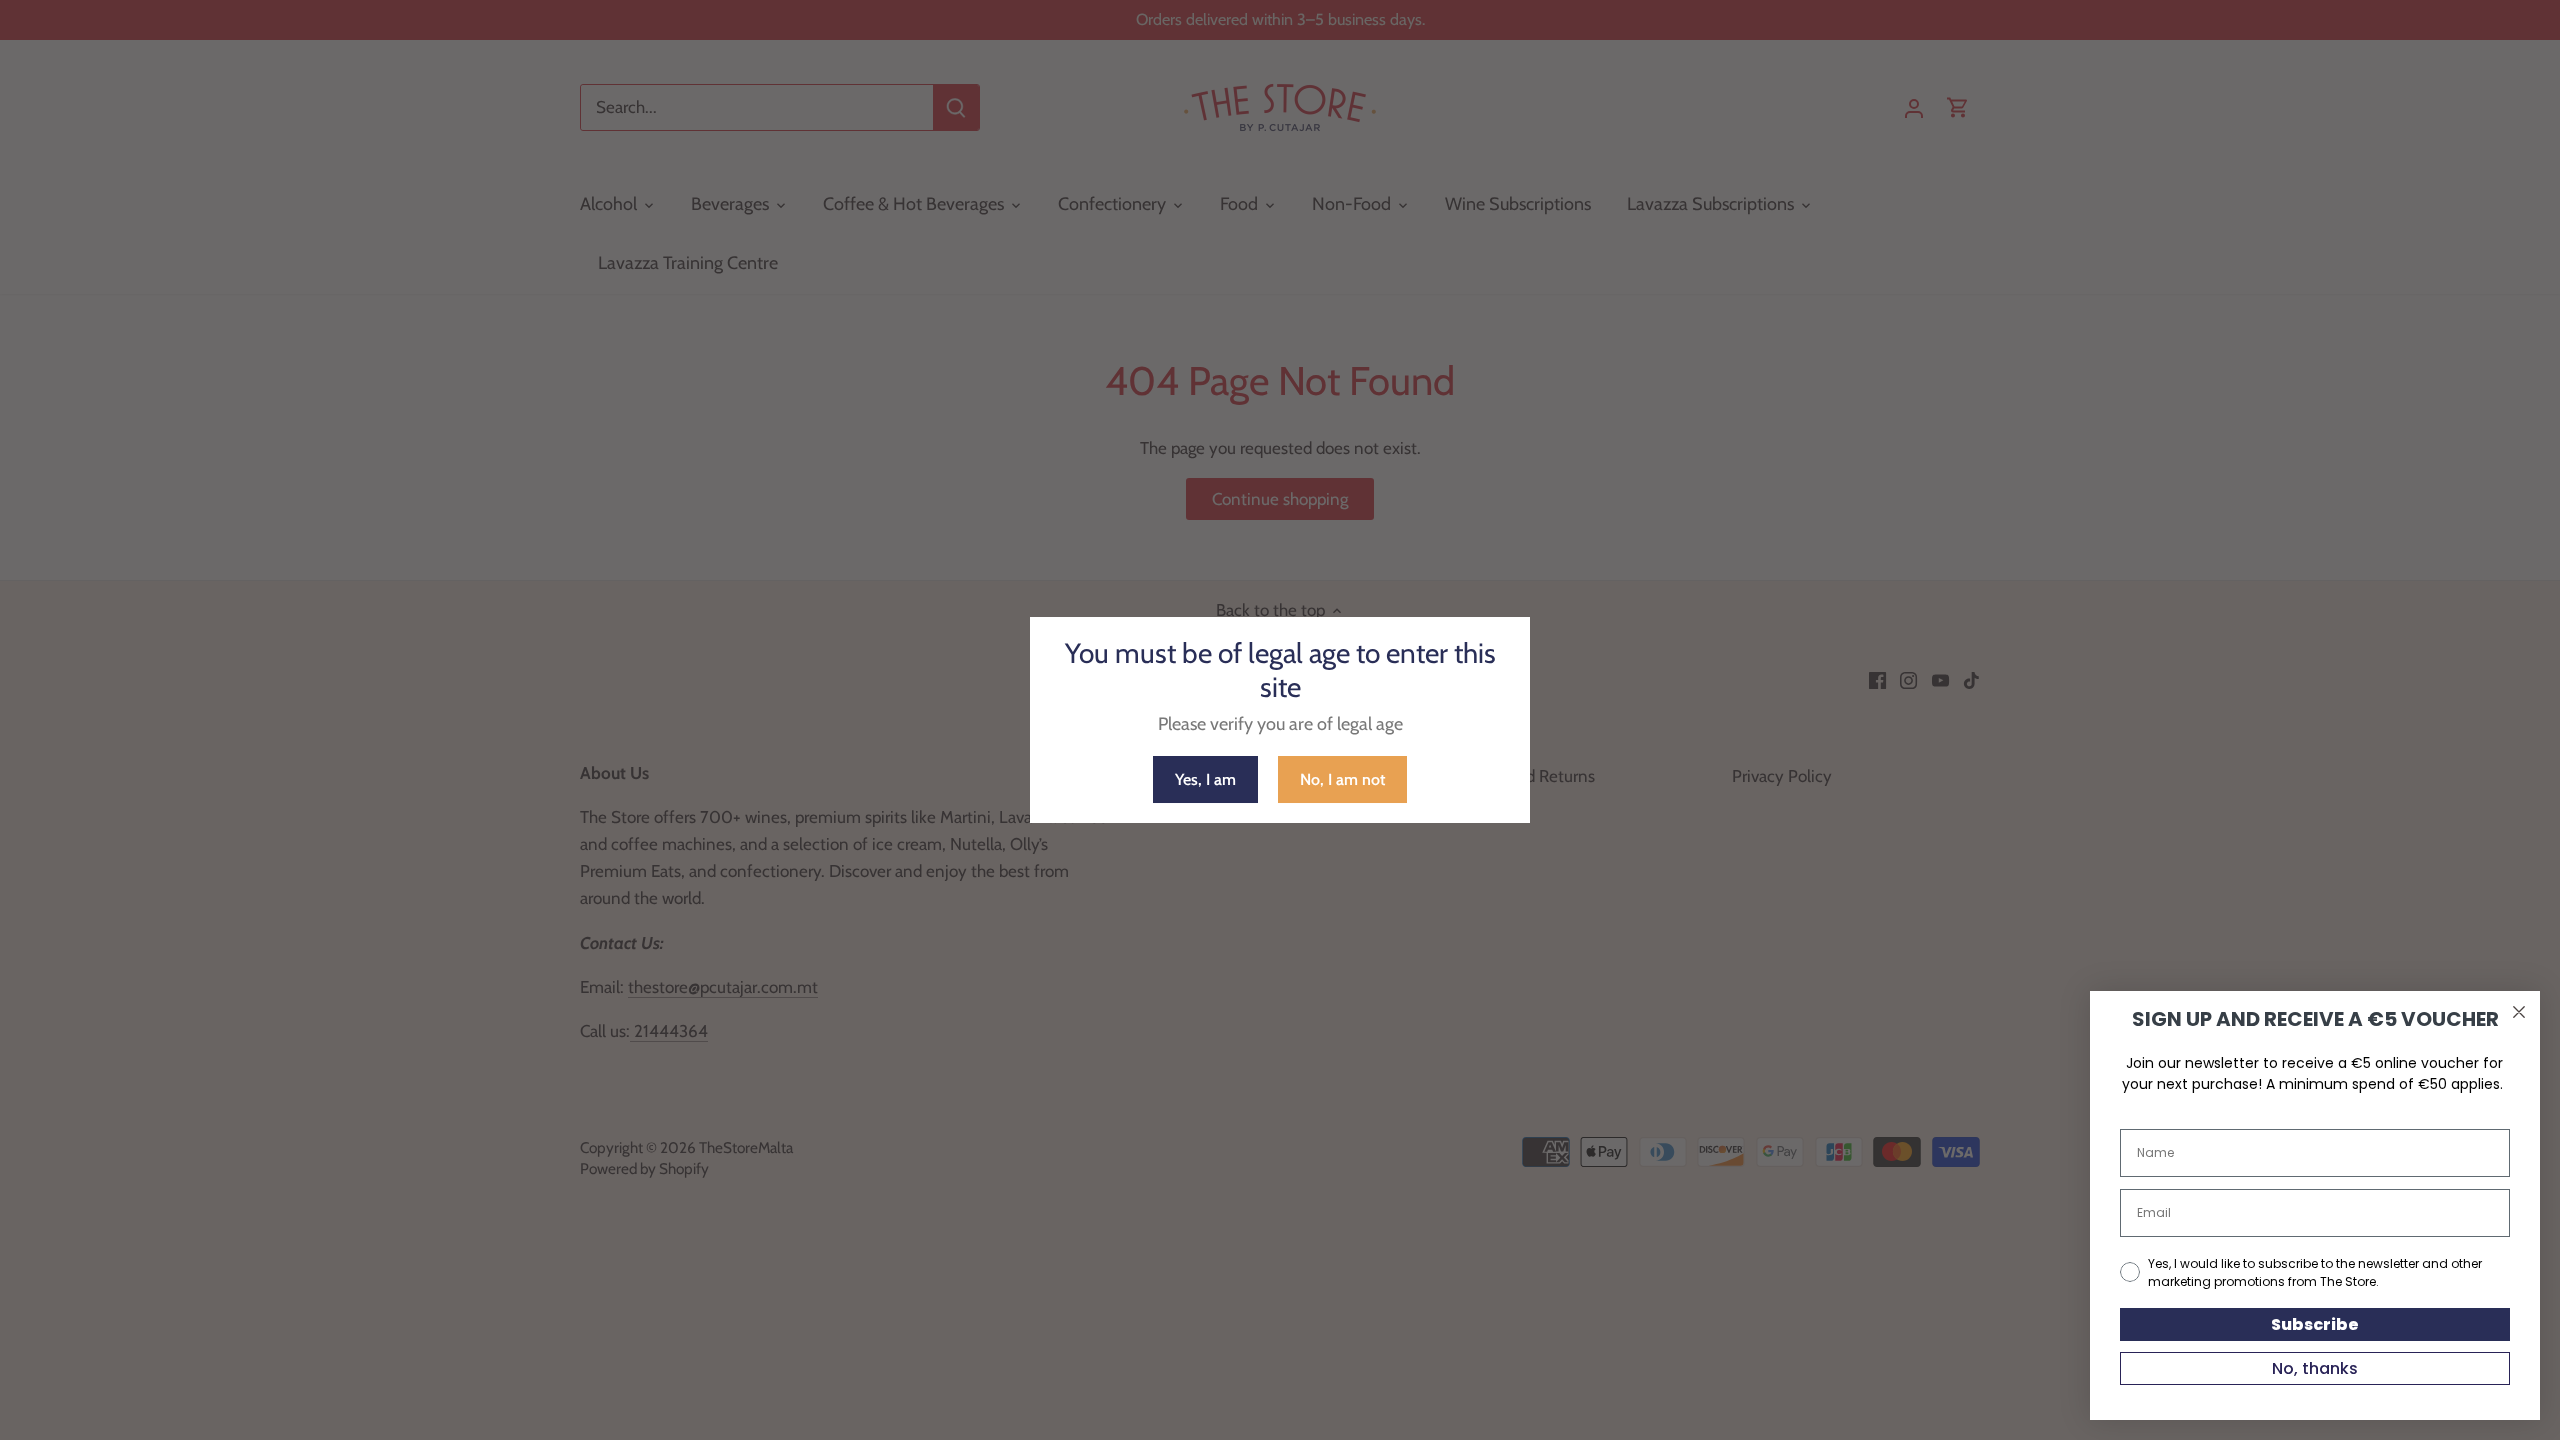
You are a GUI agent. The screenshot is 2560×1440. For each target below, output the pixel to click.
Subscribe (2315, 1324)
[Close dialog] (2519, 1012)
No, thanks (2315, 1368)
